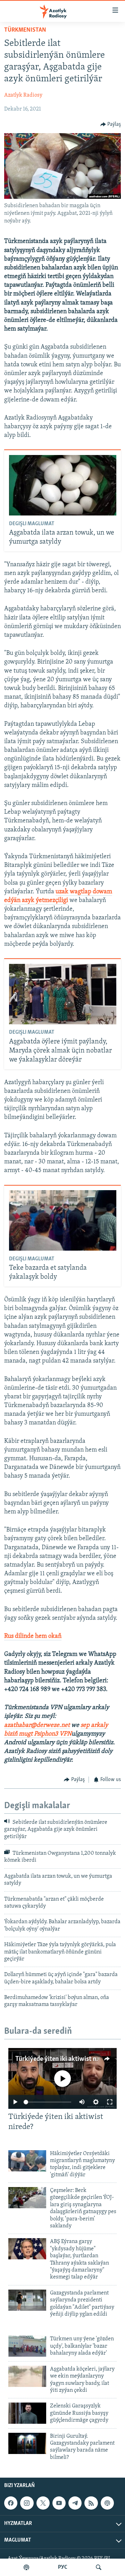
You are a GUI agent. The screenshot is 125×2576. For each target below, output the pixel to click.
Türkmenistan (25, 30)
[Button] (111, 124)
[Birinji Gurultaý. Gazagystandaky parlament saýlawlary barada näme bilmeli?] (27, 2443)
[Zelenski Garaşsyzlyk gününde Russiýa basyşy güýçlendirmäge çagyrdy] (27, 2413)
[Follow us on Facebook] (11, 2503)
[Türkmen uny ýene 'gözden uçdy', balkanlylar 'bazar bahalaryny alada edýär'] (27, 2346)
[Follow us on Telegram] (75, 2503)
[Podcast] (107, 2503)
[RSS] (91, 2503)
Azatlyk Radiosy (23, 95)
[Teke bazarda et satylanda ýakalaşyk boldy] (63, 1220)
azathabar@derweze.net (37, 1725)
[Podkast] (26, 2567)
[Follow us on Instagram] (27, 2503)
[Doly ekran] (110, 2102)
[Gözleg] (99, 2567)
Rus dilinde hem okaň (33, 1636)
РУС (63, 2567)
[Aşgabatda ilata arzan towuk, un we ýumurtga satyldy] (63, 485)
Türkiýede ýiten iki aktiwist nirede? (64, 2059)
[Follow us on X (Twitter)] (43, 2503)
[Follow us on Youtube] (59, 2503)
